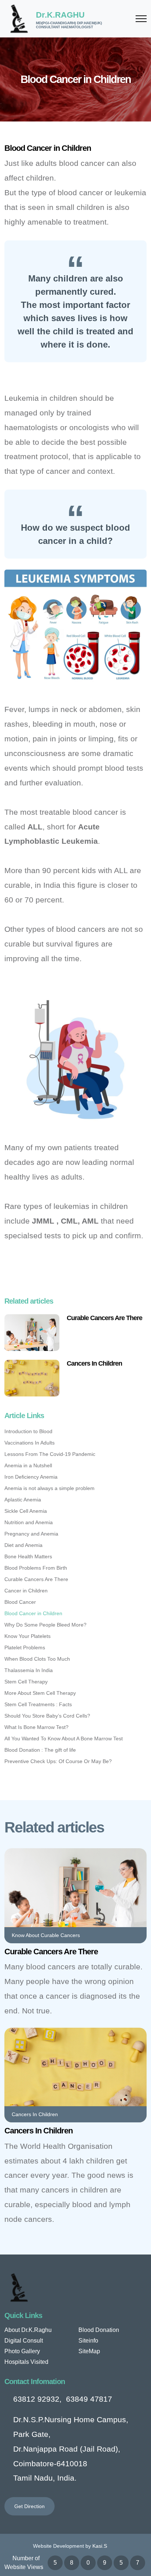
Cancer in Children (26, 1591)
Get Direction (30, 2506)
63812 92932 (36, 2399)
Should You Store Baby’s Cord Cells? (47, 1716)
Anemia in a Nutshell (28, 1465)
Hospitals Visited (26, 2362)
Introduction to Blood (28, 1431)
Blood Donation (99, 2330)
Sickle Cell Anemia (26, 1511)
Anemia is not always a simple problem (49, 1488)
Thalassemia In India (29, 1670)
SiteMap (89, 2351)
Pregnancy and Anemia (31, 1534)
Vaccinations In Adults (30, 1443)
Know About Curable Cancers (46, 1935)
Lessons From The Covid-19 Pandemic (50, 1454)
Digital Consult (24, 2341)
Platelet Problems (25, 1647)
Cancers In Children (94, 1363)
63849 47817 (89, 2399)
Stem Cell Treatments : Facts (38, 1704)
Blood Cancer (20, 1602)
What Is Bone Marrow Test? (36, 1727)
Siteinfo (88, 2341)
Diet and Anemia (23, 1545)
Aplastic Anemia (23, 1500)
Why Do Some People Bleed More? (45, 1625)
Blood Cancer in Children (33, 1613)
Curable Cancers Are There (104, 1318)
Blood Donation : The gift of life (40, 1750)
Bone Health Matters (28, 1556)
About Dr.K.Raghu (28, 2330)
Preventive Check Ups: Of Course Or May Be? (58, 1761)
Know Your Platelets (27, 1636)
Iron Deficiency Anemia (31, 1477)
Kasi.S (100, 2546)
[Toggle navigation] (141, 19)
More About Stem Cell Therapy (40, 1693)
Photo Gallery (22, 2351)
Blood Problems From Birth (36, 1568)
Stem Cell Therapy (26, 1682)
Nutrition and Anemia (29, 1522)
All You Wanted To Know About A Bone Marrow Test (64, 1738)
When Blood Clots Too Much (37, 1659)
